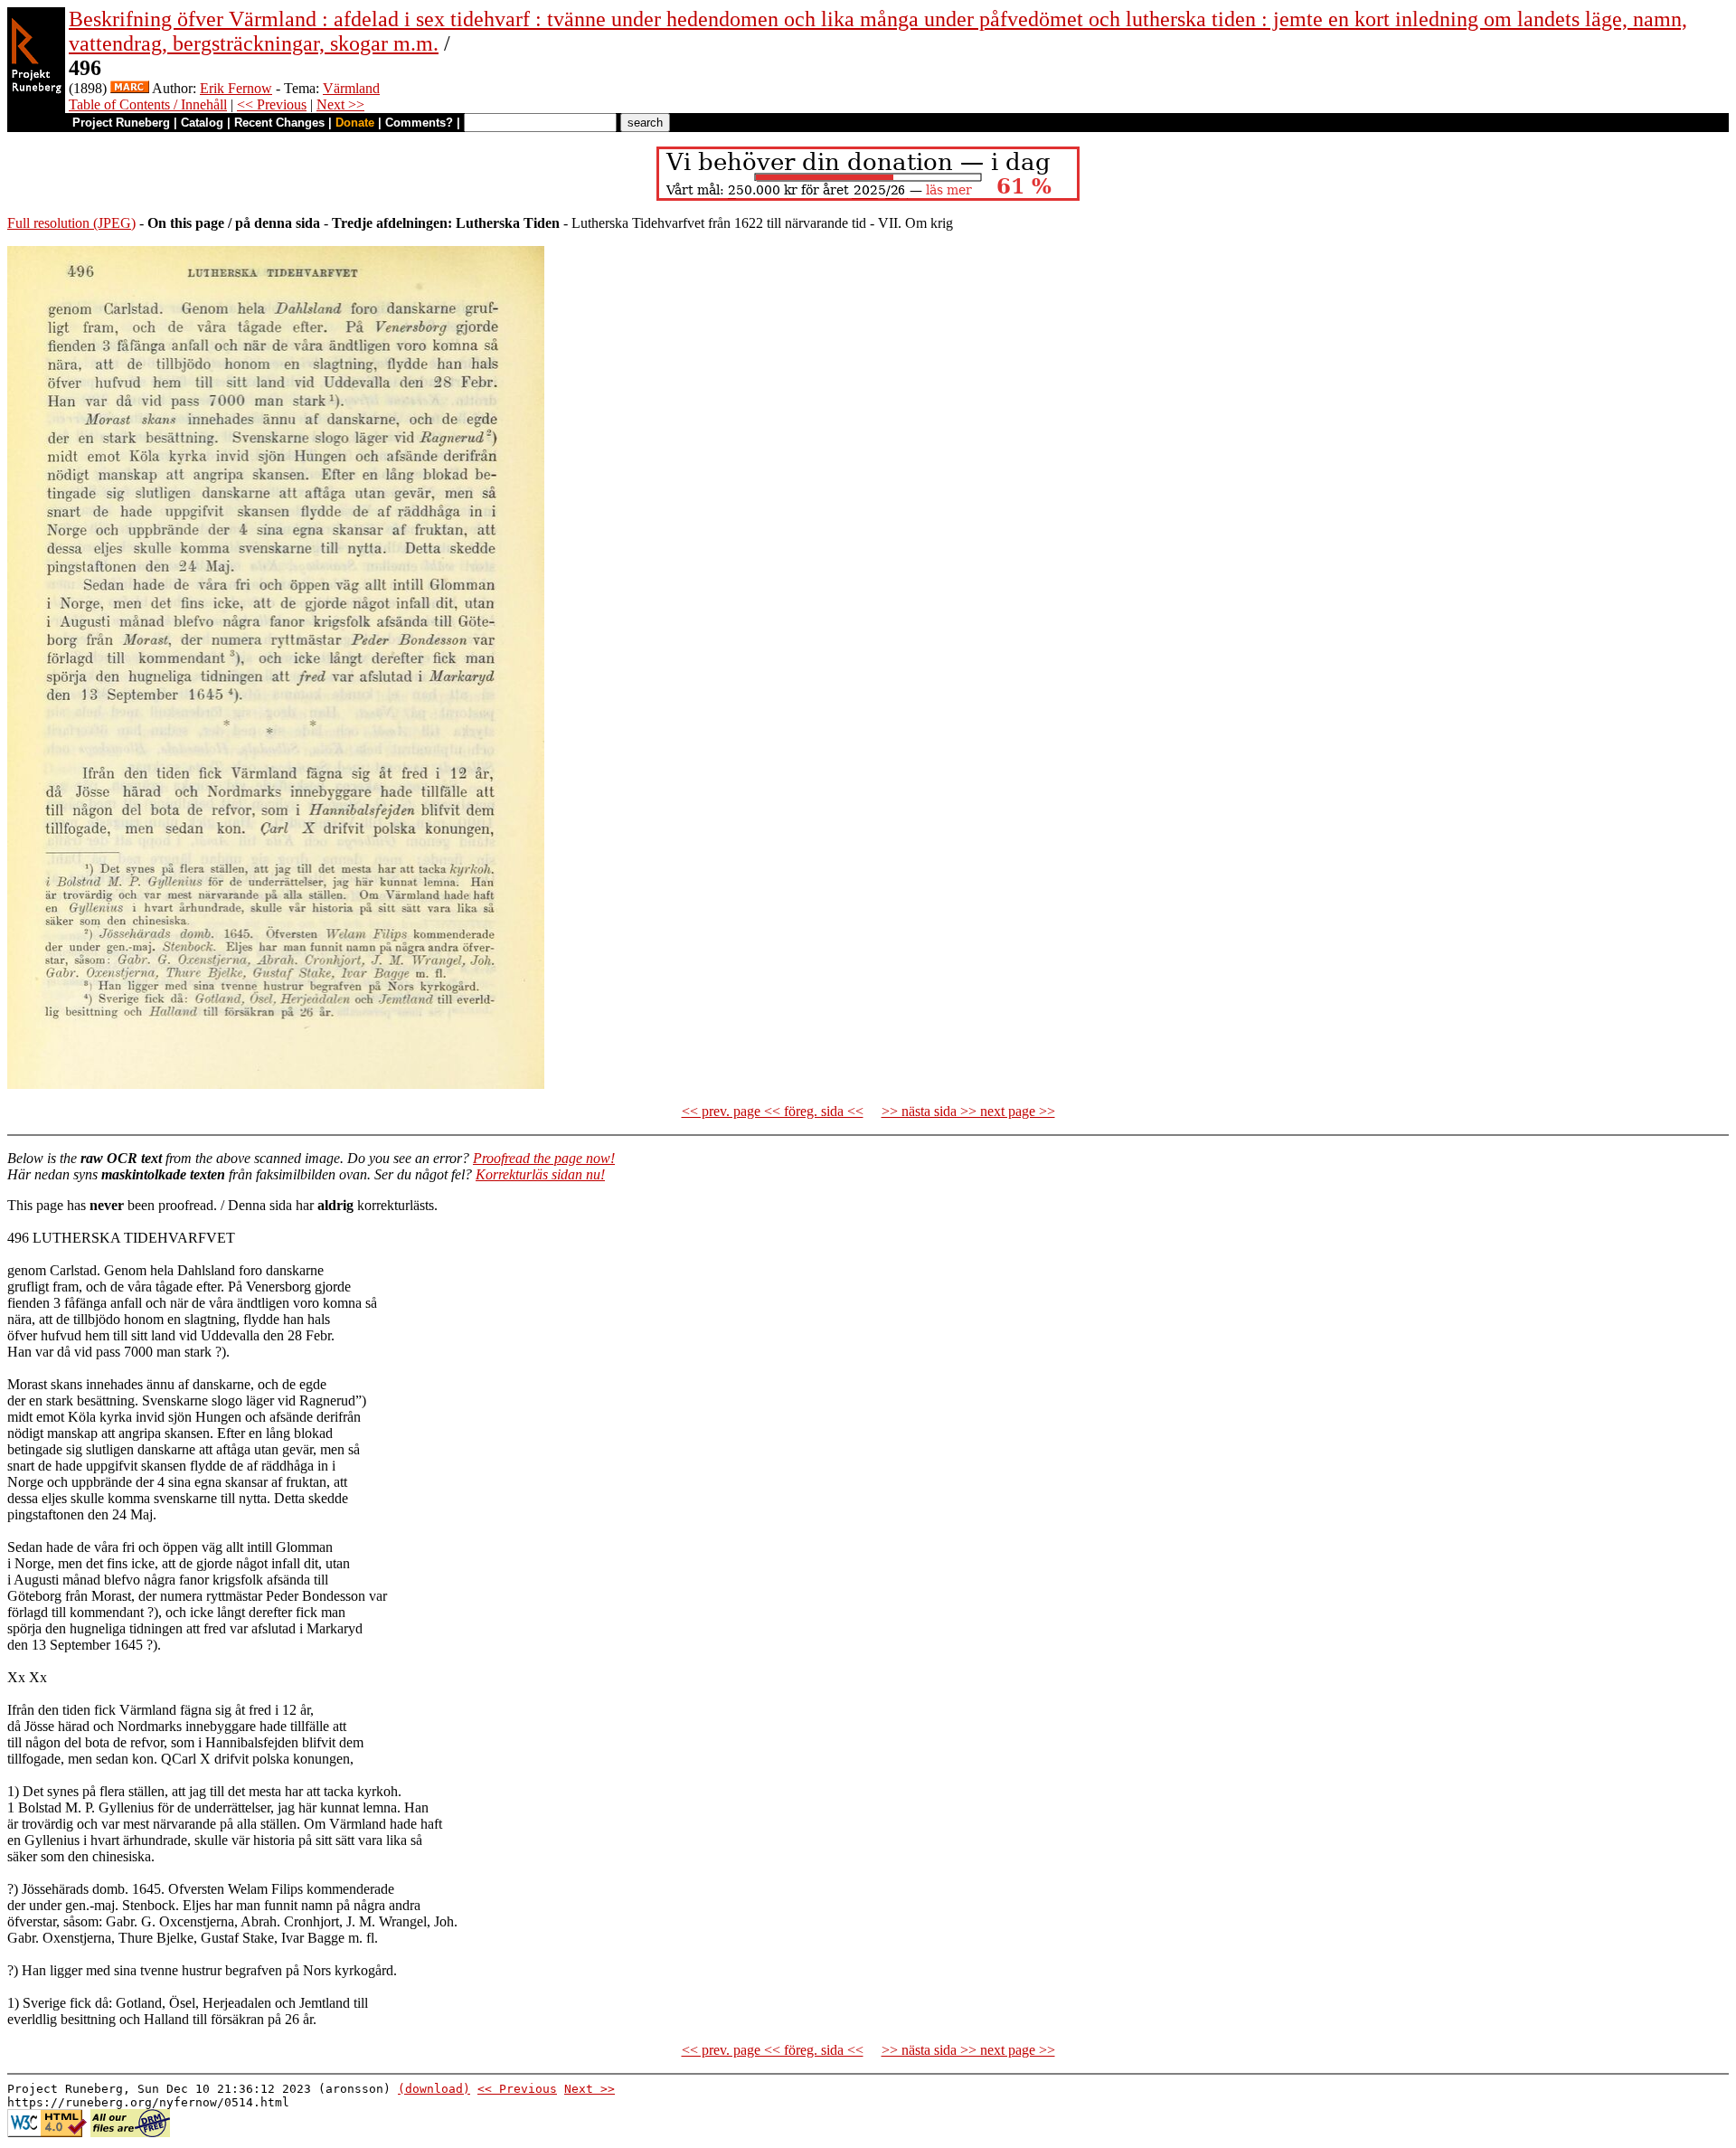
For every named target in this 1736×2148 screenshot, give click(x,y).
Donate (355, 123)
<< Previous (272, 104)
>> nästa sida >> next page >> (968, 1111)
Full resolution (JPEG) (71, 223)
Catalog (202, 123)
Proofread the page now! (544, 1158)
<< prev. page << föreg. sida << (773, 1111)
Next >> (340, 104)
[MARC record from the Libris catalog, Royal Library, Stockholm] (130, 88)
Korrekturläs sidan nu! (540, 1174)
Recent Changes (279, 123)
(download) (434, 2089)
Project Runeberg (121, 123)
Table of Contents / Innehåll (148, 104)
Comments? (419, 123)
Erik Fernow (236, 88)
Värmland (351, 88)
